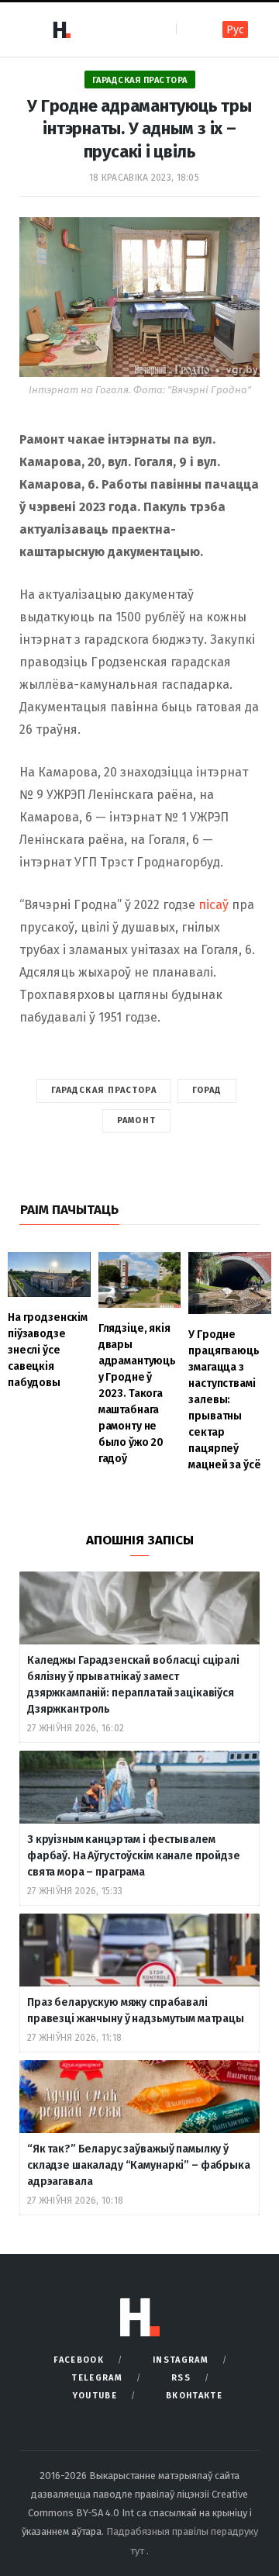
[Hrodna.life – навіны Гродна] (61, 29)
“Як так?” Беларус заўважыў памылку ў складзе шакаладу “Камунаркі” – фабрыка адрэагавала (139, 2165)
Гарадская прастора (140, 80)
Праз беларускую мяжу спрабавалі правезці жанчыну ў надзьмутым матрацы (136, 2011)
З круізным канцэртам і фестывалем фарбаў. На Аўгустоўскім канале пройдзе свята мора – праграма (134, 1856)
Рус (235, 30)
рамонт (136, 1120)
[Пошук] (189, 29)
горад (207, 1090)
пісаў (214, 905)
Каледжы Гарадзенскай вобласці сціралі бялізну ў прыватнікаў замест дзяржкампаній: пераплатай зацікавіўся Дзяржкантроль (133, 1685)
